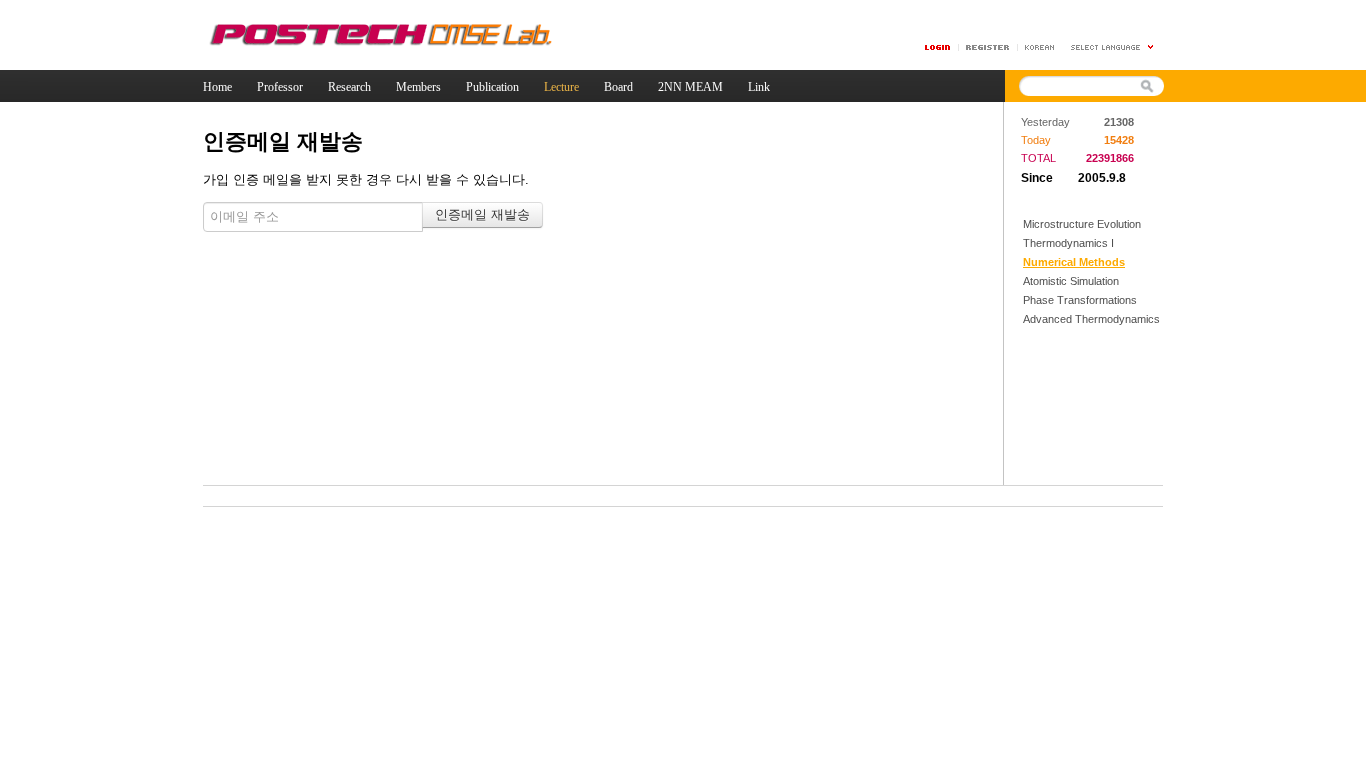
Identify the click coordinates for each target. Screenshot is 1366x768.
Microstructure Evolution (1082, 224)
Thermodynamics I (1068, 243)
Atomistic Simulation (1071, 281)
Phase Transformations (1080, 300)
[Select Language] (1113, 47)
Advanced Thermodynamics (1091, 319)
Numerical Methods (1074, 262)
